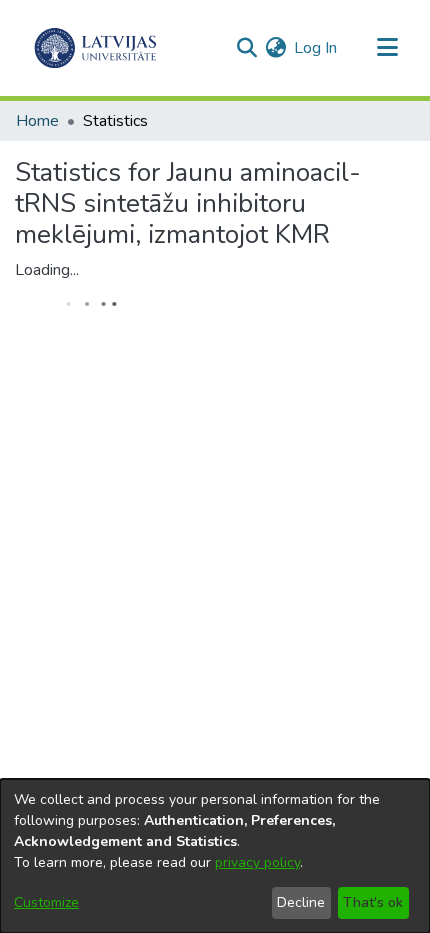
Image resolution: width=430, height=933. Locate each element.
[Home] (95, 48)
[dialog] (215, 856)
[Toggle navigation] (387, 48)
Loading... (47, 270)
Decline (301, 902)
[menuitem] (275, 48)
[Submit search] (246, 48)
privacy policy (257, 862)
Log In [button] (316, 48)
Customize (46, 902)
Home (37, 121)
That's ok (373, 902)
